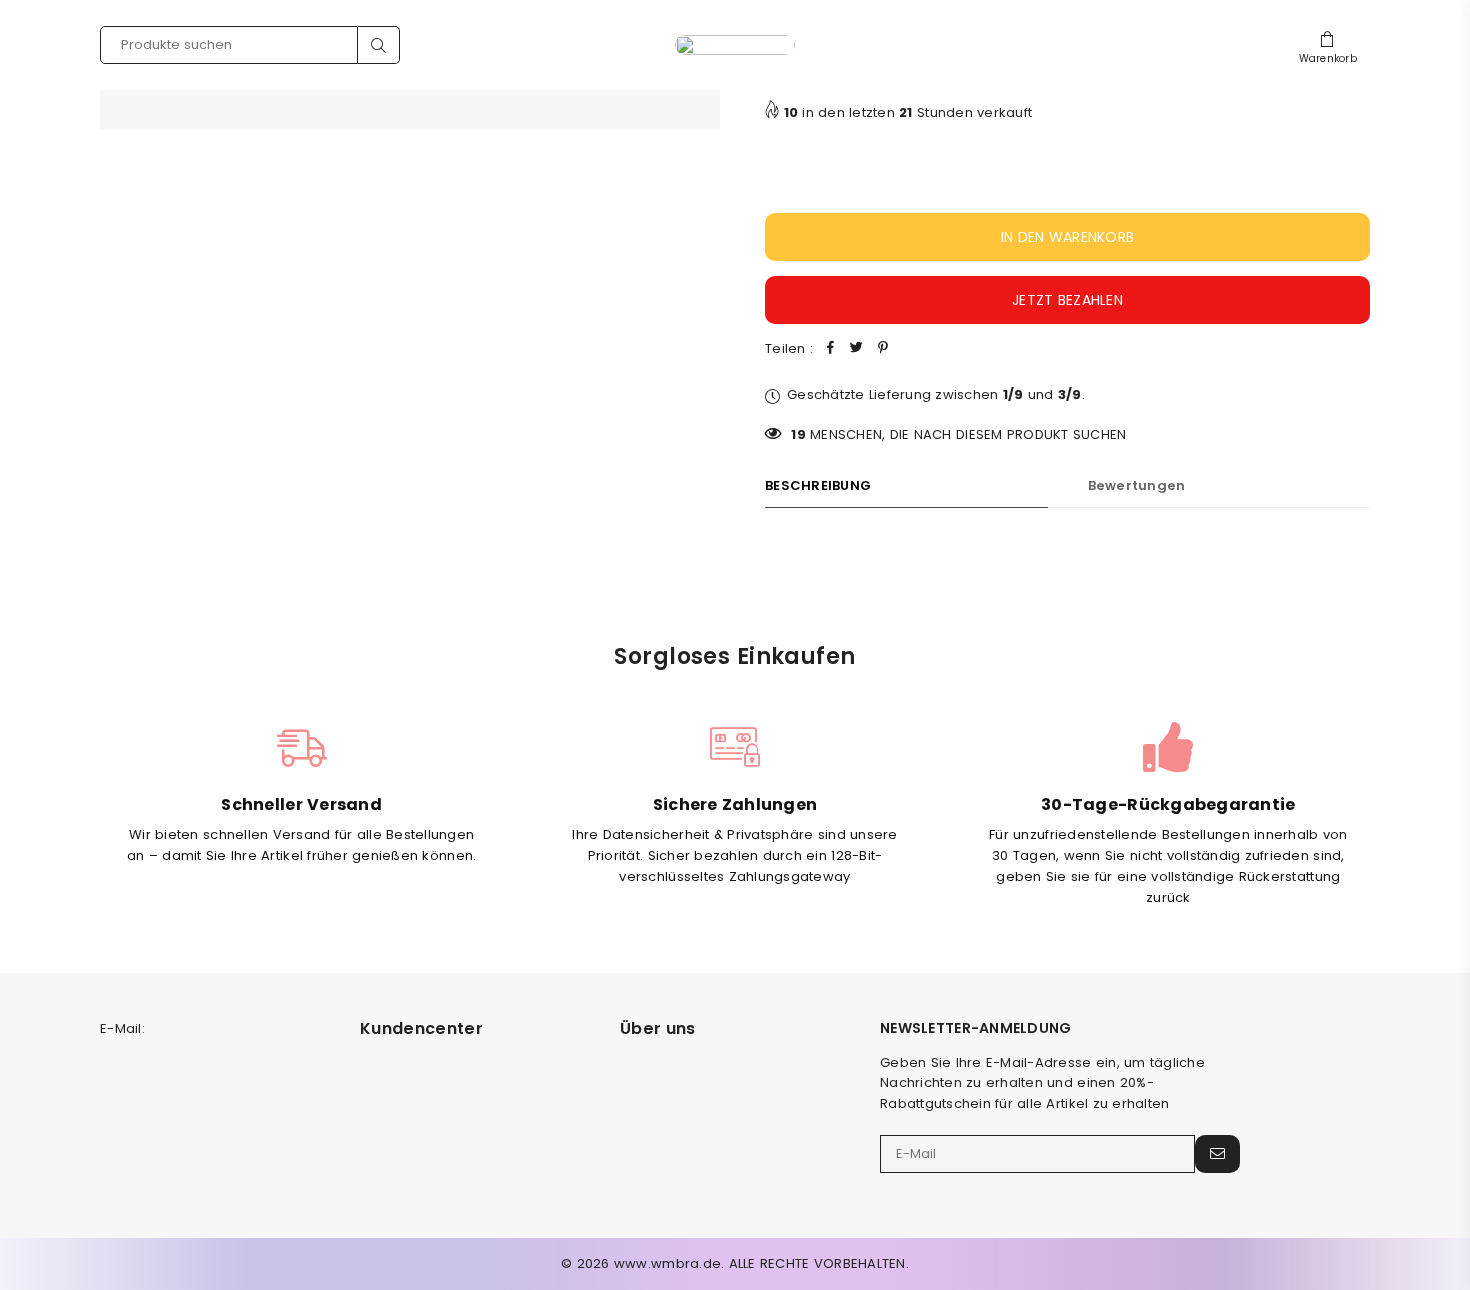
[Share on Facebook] (831, 349)
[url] (735, 45)
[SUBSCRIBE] (1217, 1154)
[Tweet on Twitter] (857, 349)
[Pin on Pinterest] (883, 349)
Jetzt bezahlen (1067, 300)
